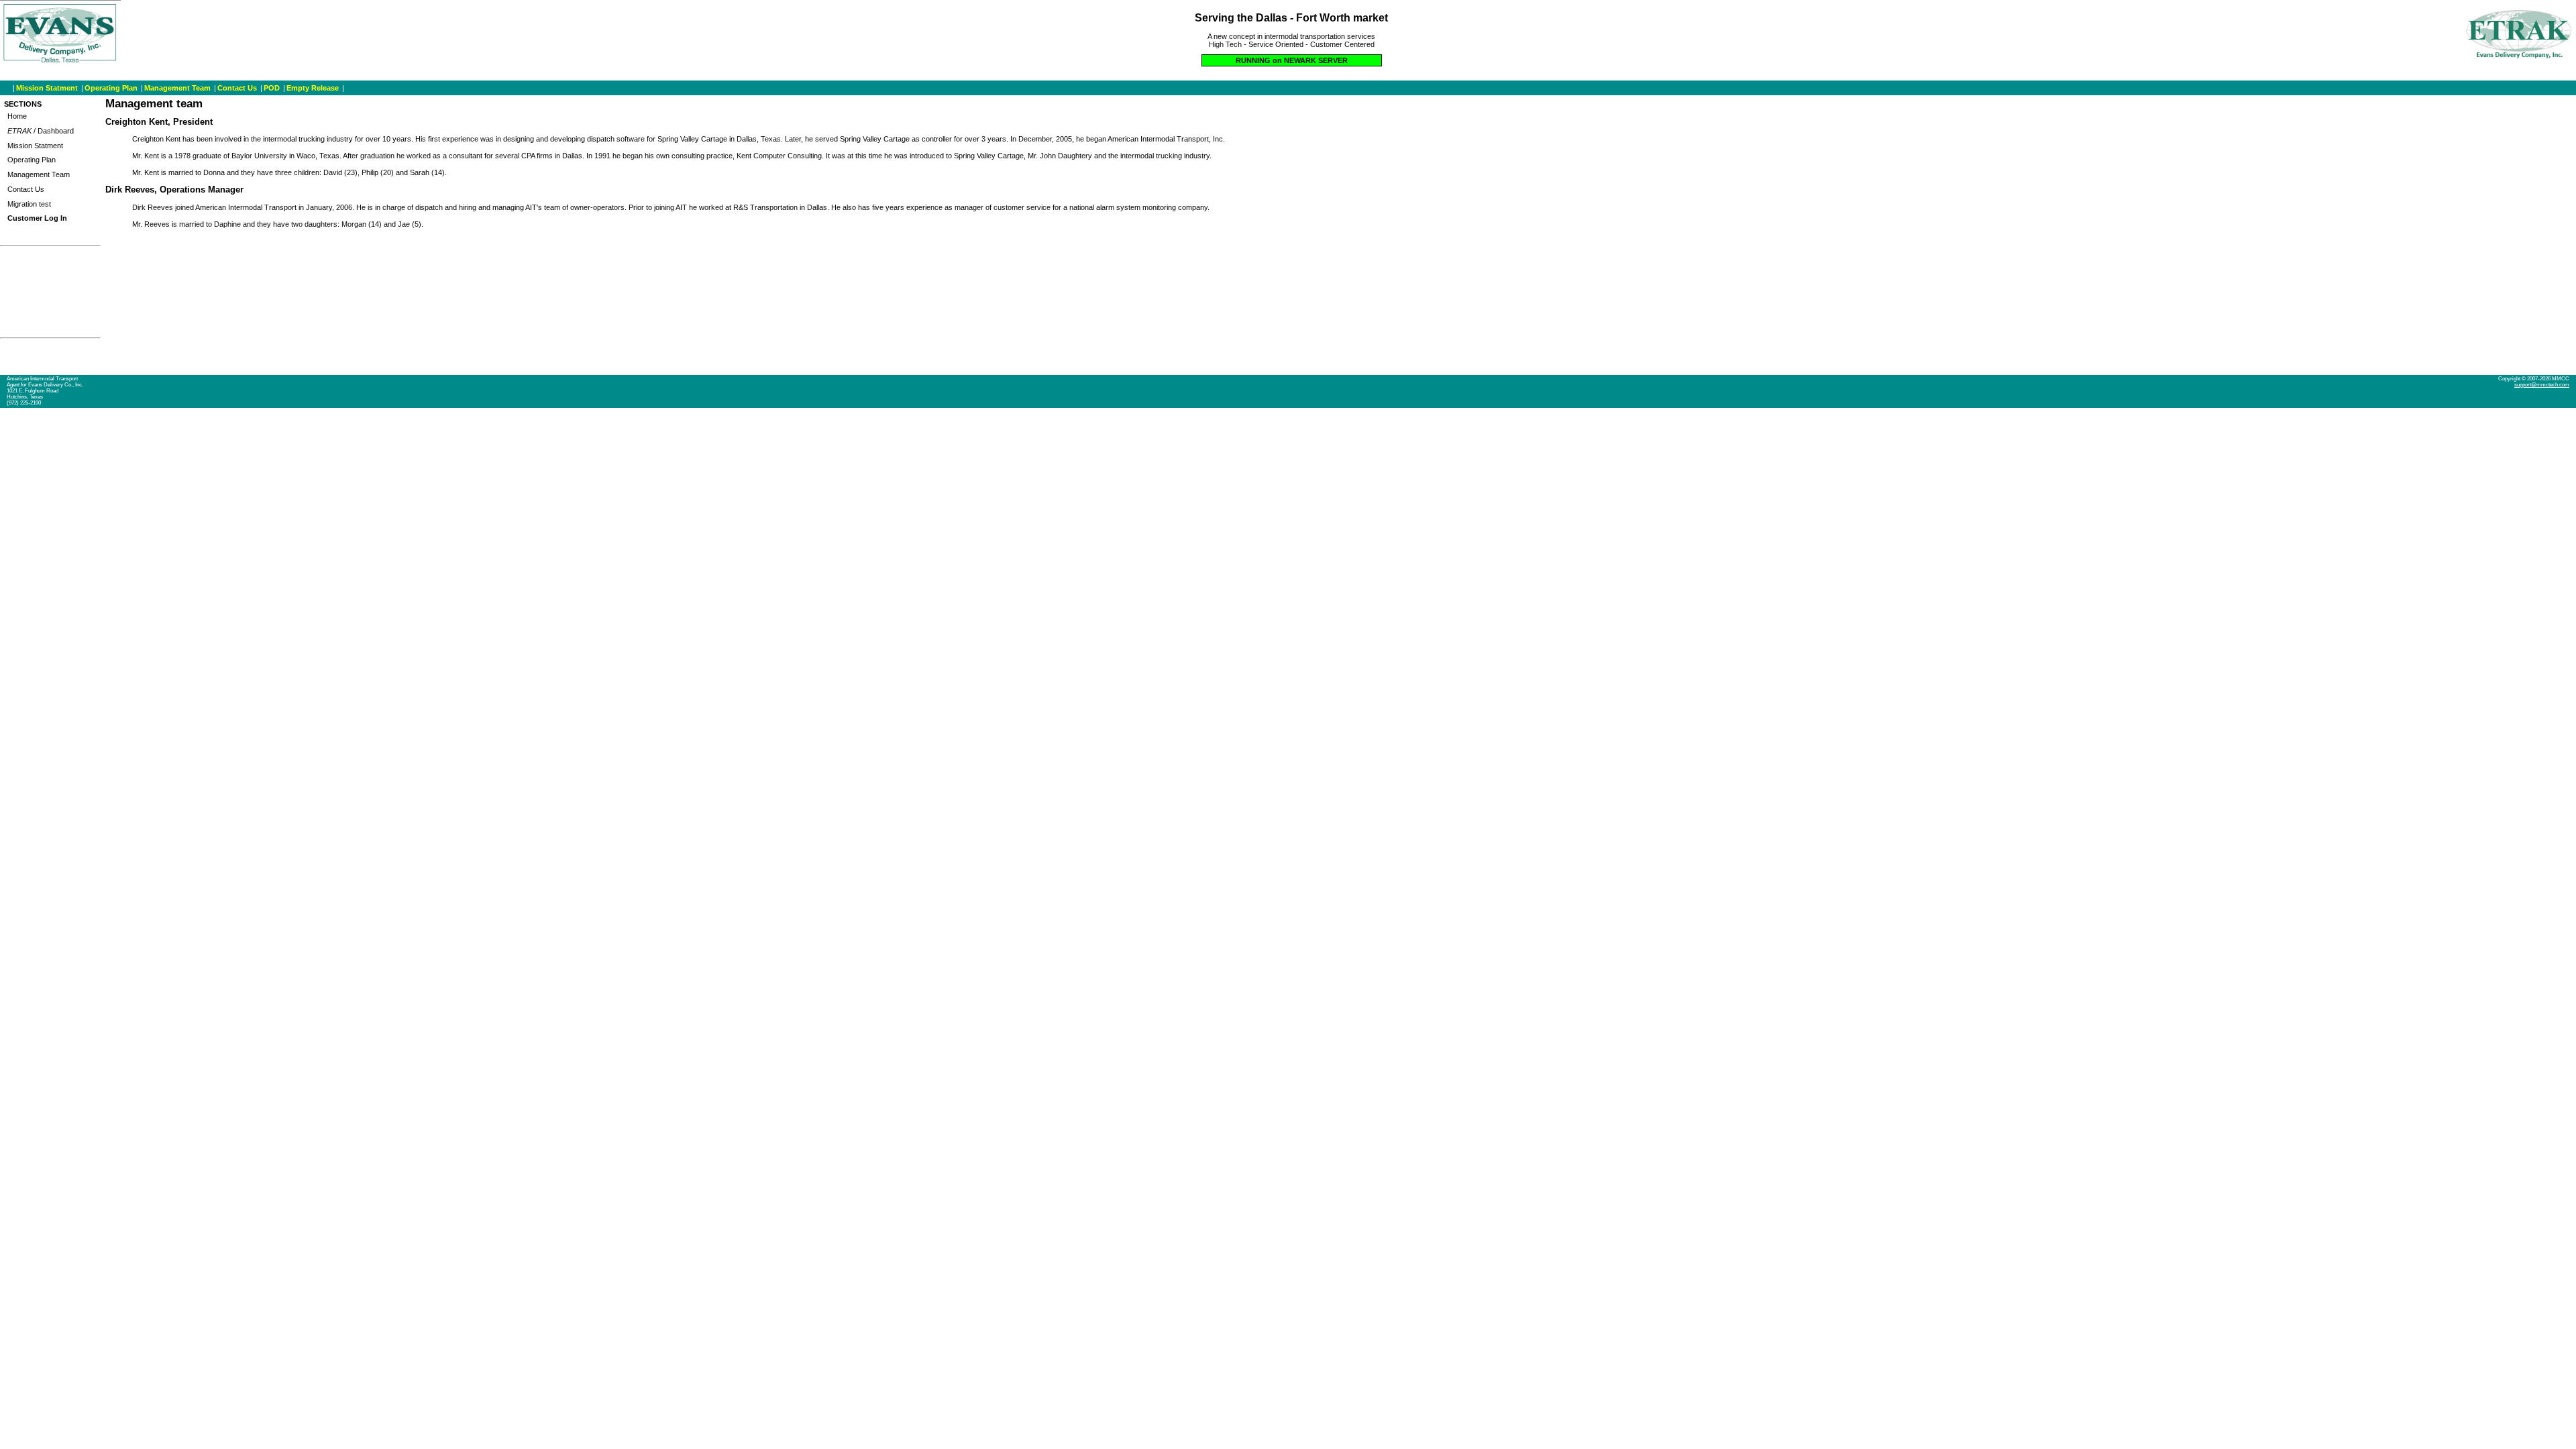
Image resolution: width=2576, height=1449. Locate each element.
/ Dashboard (41, 131)
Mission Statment (47, 88)
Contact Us (237, 88)
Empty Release (313, 88)
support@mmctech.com (2542, 385)
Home (17, 116)
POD (272, 88)
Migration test (29, 204)
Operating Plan (111, 88)
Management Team (177, 88)
